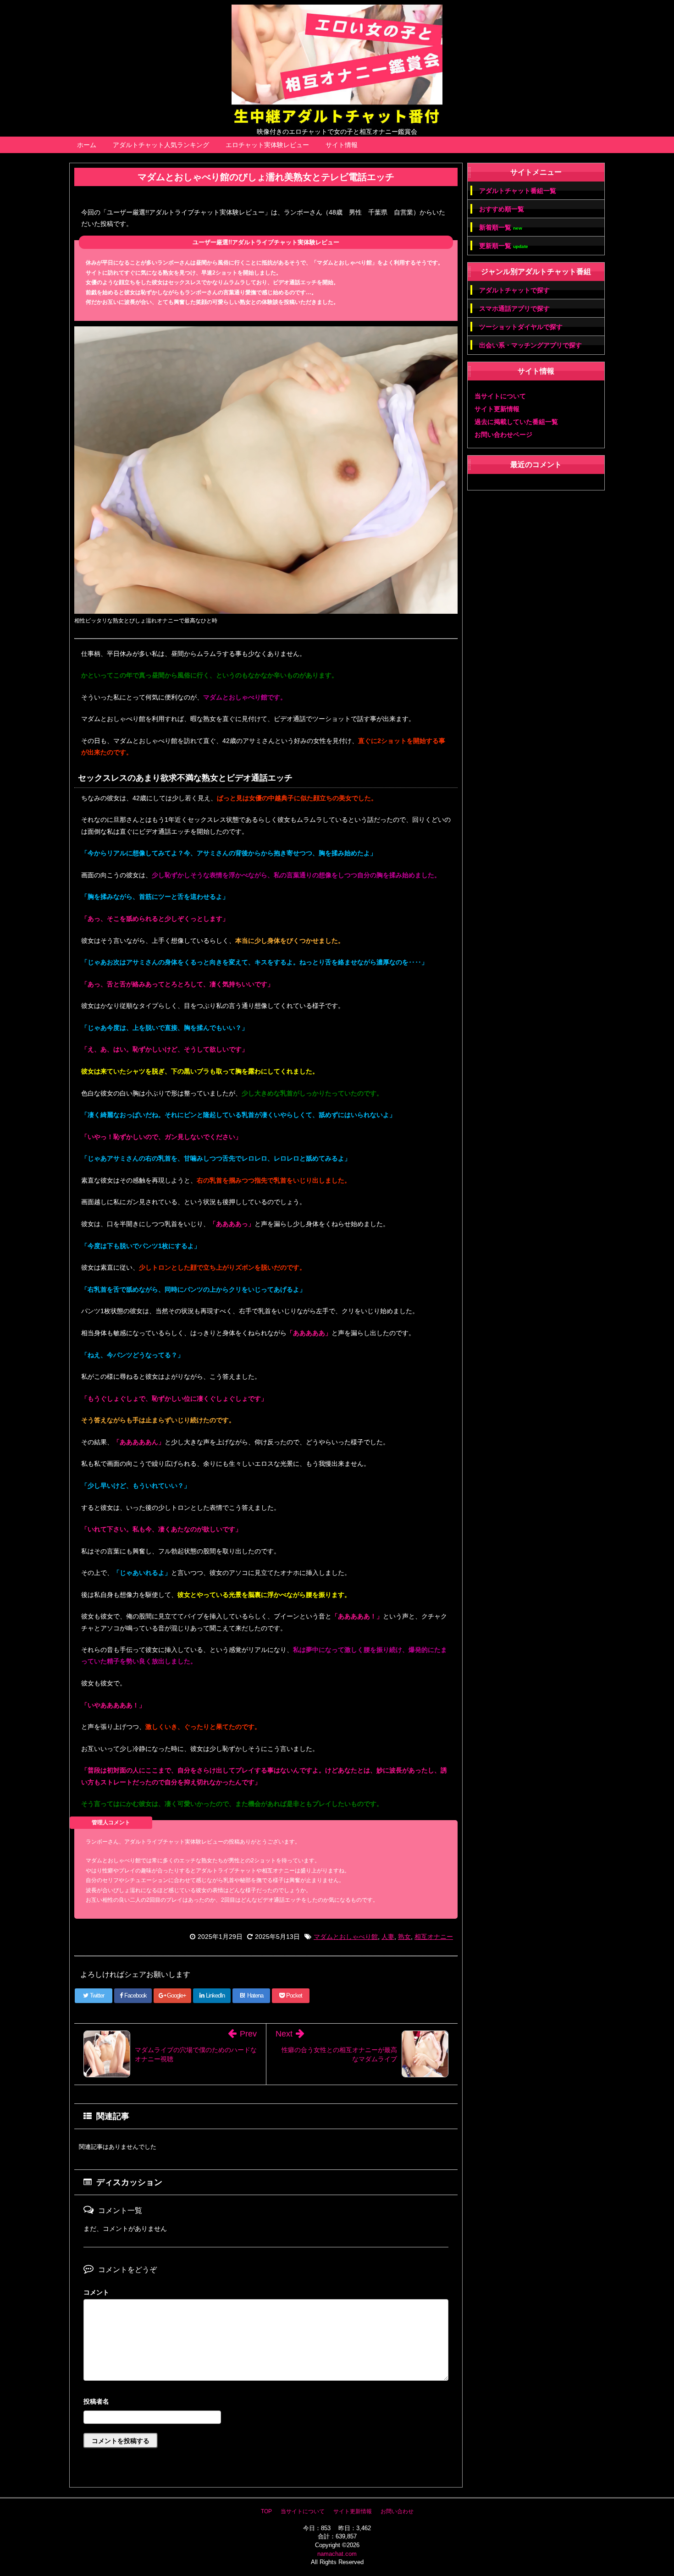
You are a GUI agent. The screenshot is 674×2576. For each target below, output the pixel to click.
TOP (266, 2511)
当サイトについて (500, 396)
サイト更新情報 (497, 409)
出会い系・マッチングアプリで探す (530, 345)
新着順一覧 (501, 228)
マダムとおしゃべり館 (346, 1937)
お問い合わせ (397, 2511)
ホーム (87, 145)
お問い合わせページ (503, 435)
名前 (266, 2403)
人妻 (388, 1937)
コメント (96, 2292)
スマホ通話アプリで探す (514, 308)
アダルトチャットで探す (514, 290)
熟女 (404, 1937)
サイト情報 (342, 145)
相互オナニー (434, 1937)
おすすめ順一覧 (502, 209)
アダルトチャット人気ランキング (161, 145)
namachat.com (337, 2554)
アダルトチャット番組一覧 (518, 191)
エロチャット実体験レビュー (267, 145)
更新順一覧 (504, 246)
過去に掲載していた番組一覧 (516, 422)
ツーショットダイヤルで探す (521, 327)
